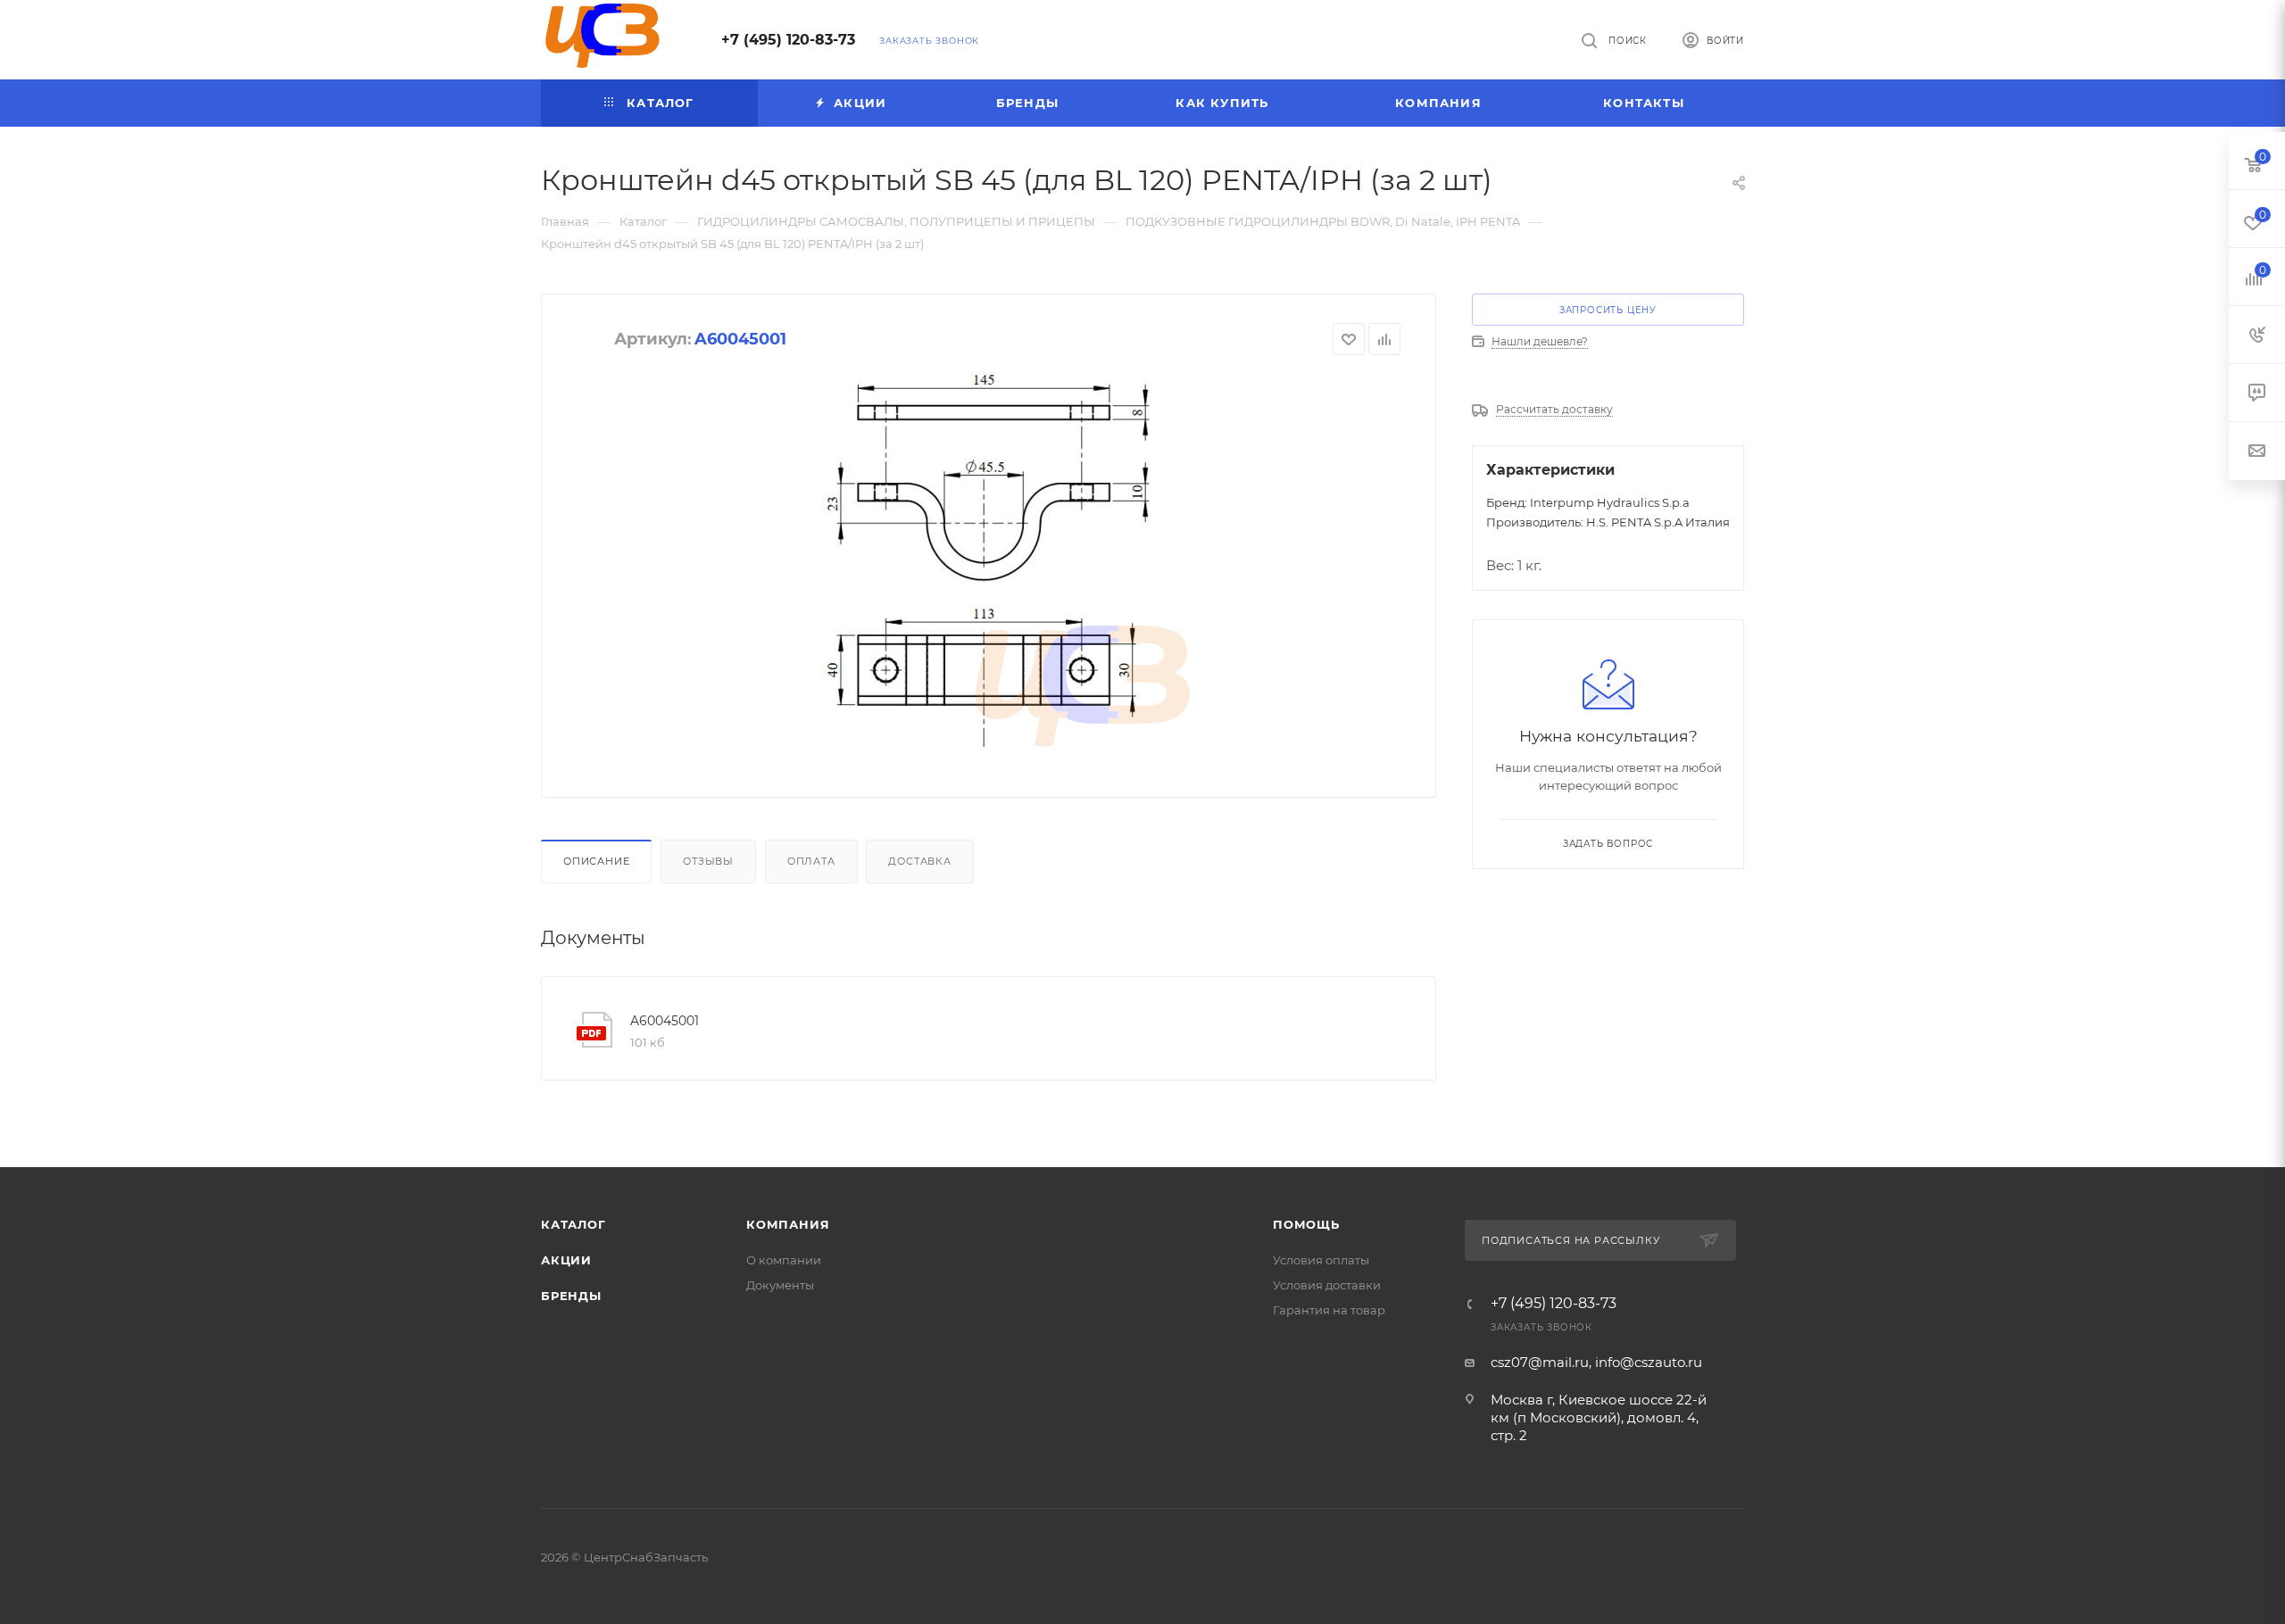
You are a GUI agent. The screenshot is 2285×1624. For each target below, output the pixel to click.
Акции (566, 1260)
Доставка (919, 861)
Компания (788, 1224)
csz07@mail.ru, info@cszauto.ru (1596, 1362)
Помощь (1306, 1224)
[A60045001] (989, 553)
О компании (784, 1260)
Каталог (573, 1224)
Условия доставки (1327, 1285)
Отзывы (708, 861)
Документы (780, 1285)
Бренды (571, 1296)
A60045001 (665, 1021)
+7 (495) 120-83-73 (788, 40)
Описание (596, 861)
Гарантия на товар (1329, 1310)
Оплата (811, 861)
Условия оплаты (1321, 1260)
